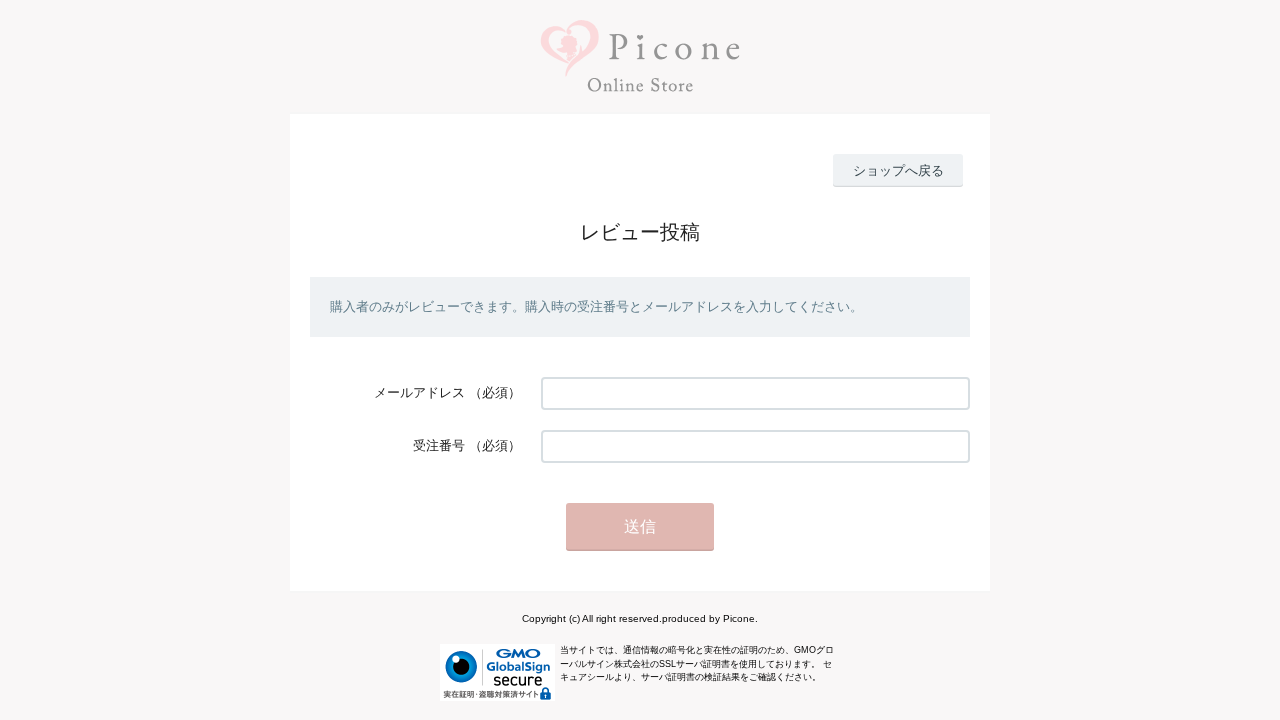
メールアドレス (419, 392)
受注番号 (439, 445)
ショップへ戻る (898, 170)
